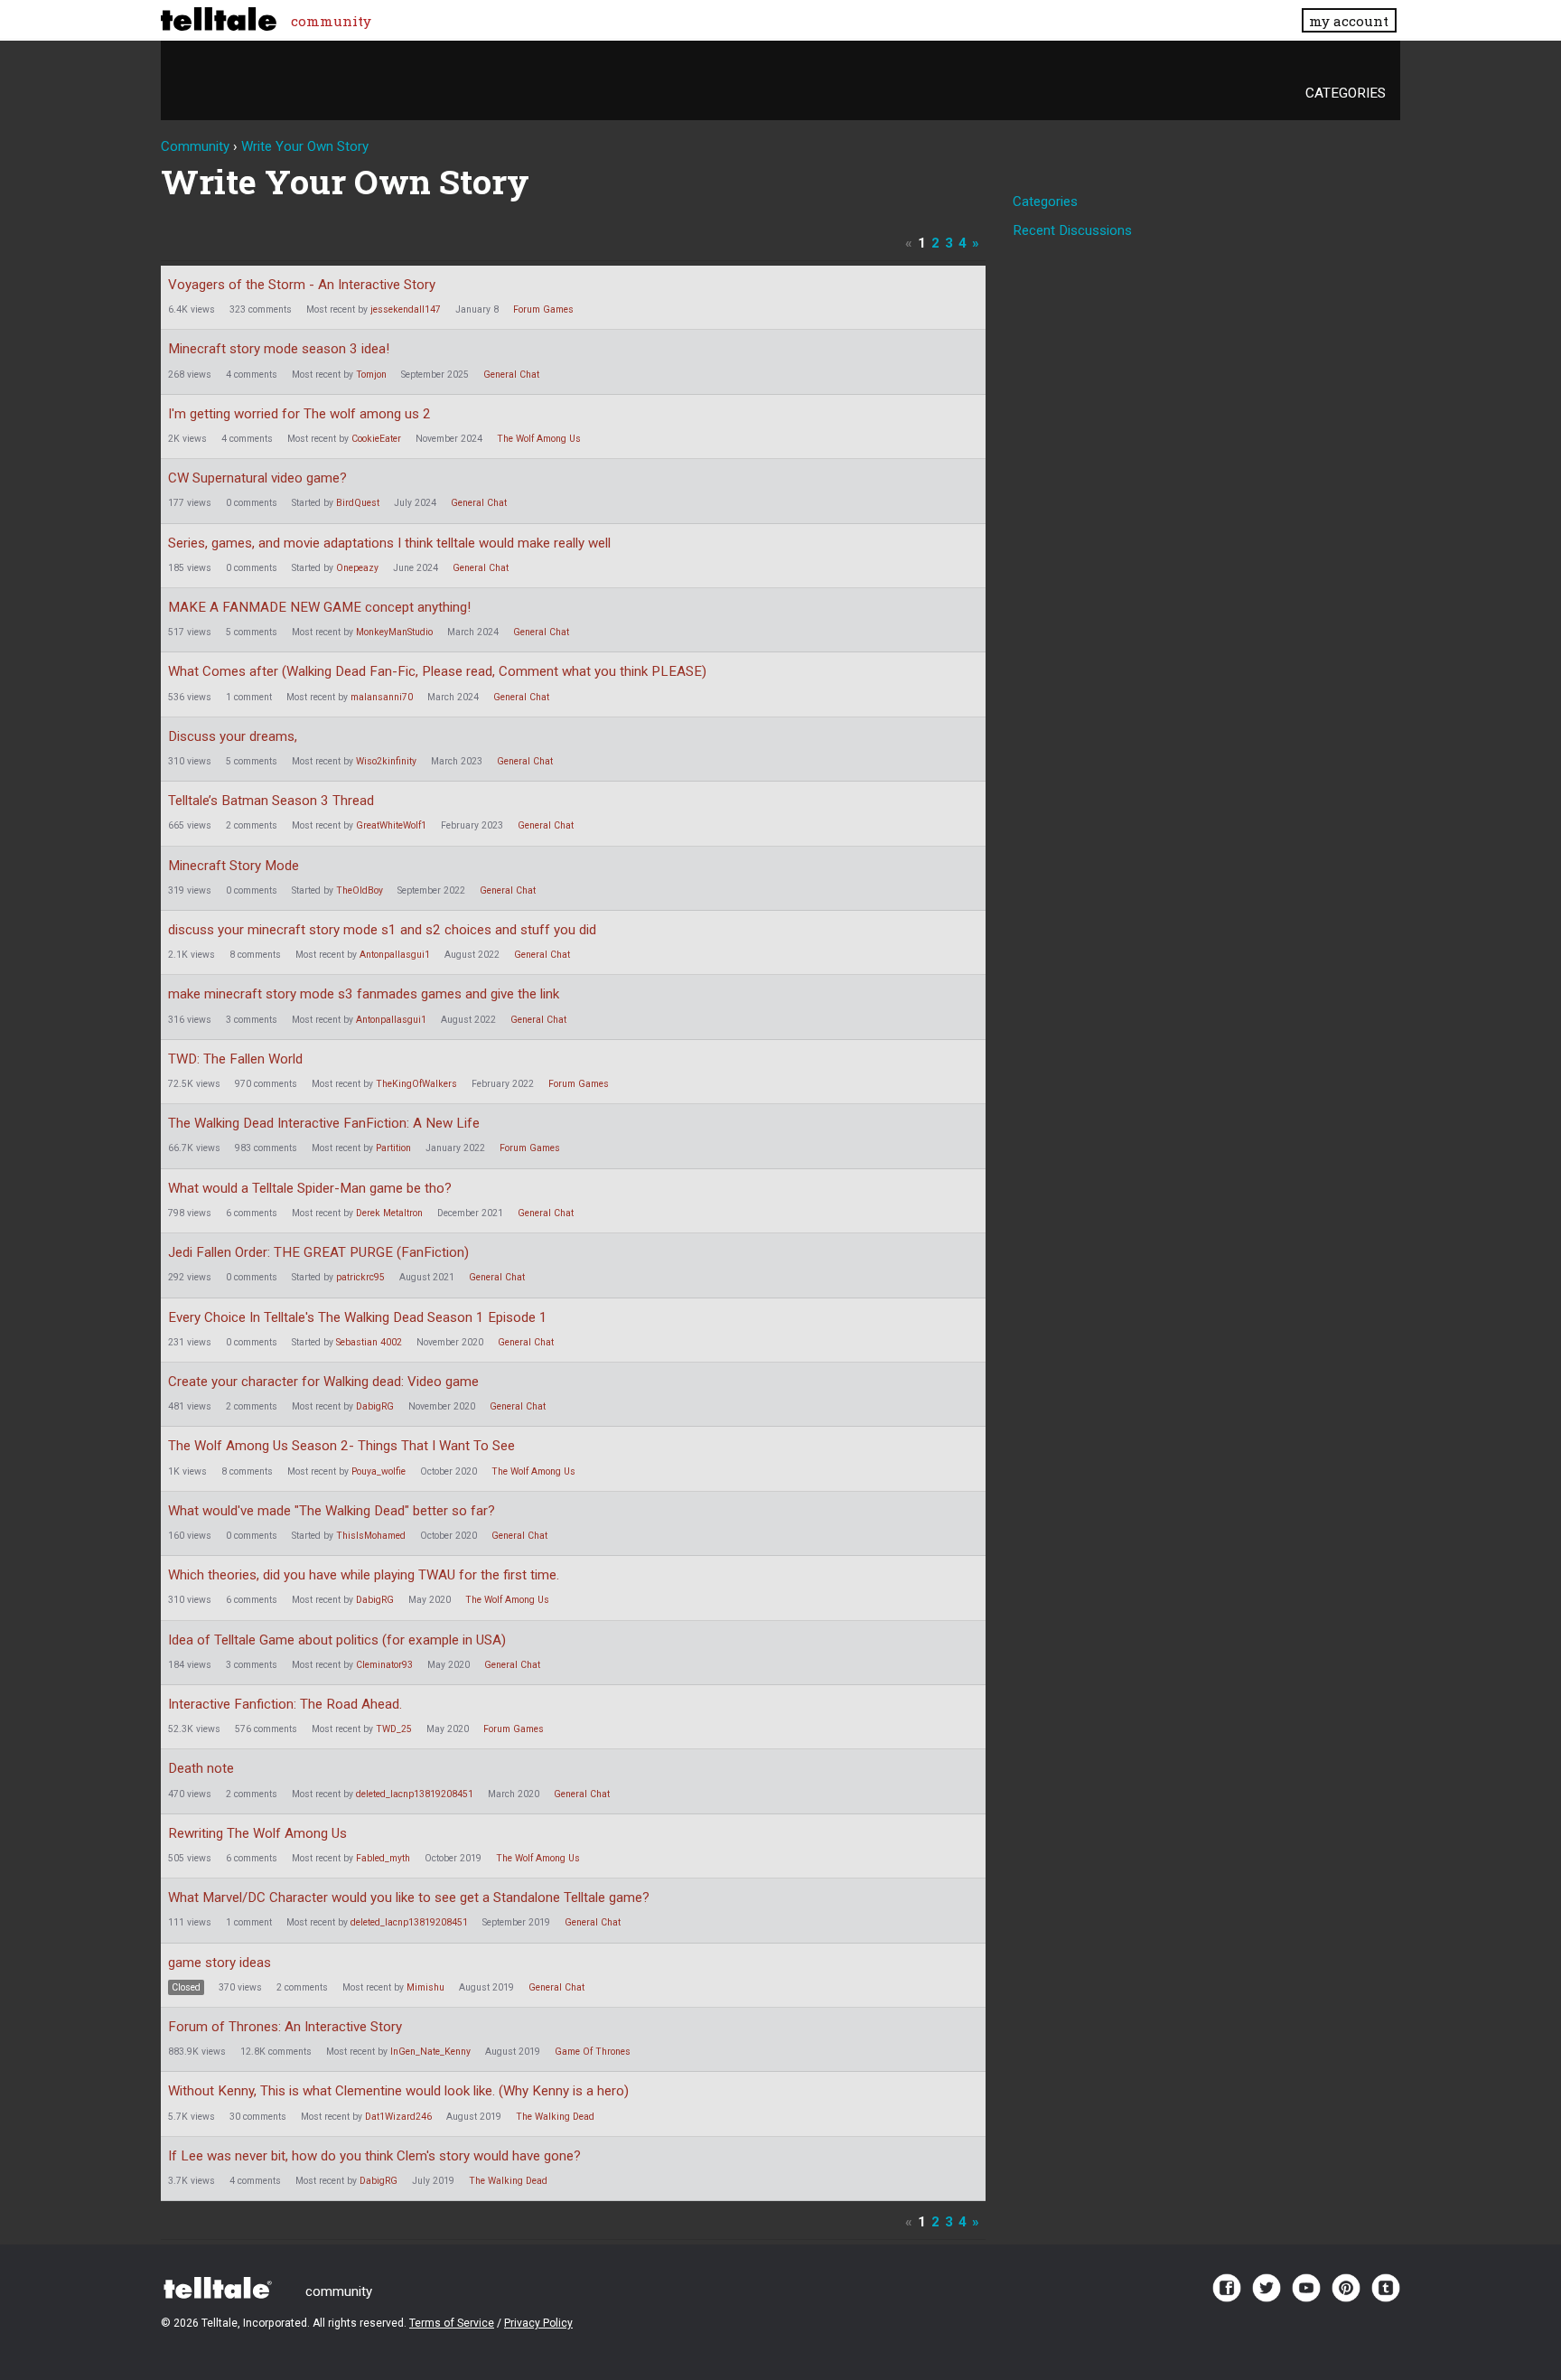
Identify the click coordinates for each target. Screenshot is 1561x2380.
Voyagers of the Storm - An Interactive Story (302, 285)
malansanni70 (382, 697)
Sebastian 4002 (369, 1342)
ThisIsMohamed (371, 1536)
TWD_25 (394, 1729)
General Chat (511, 375)
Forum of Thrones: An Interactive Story (285, 2027)
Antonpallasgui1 (395, 955)
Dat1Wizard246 (398, 2117)
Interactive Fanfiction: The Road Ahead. (285, 1704)
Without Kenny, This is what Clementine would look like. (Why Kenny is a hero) (398, 2091)
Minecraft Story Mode (234, 866)
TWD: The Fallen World (235, 1059)
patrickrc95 (360, 1277)
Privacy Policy (538, 2323)
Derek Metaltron (389, 1213)
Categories (1346, 93)
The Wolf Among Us (539, 439)
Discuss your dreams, (233, 736)
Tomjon (371, 375)
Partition (393, 1148)
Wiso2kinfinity (386, 761)
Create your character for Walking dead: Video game (323, 1382)
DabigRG (375, 1406)
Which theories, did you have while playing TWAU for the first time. (364, 1575)
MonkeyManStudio (394, 632)
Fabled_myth (383, 1858)
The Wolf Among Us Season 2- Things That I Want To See (341, 1446)
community (331, 21)
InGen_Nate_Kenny (430, 2052)
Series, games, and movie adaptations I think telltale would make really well (389, 543)
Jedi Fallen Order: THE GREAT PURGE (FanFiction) (318, 1252)
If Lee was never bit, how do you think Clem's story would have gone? (374, 2156)
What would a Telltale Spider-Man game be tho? (310, 1188)
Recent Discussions (1072, 230)
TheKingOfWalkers (416, 1084)
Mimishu (425, 1987)
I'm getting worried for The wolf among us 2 (299, 414)
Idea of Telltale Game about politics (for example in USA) (337, 1640)
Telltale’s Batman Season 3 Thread (271, 801)
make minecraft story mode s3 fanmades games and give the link (364, 994)
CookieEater (376, 439)
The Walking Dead (555, 2117)
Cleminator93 (384, 1665)
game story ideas (220, 1963)
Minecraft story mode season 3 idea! (279, 349)
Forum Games (543, 309)
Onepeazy (357, 568)
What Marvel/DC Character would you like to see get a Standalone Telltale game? (409, 1897)
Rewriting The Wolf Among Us (257, 1833)
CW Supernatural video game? (257, 478)
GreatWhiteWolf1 (391, 825)
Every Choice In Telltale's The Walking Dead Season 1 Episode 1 (358, 1317)
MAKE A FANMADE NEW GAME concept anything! (319, 607)
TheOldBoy (360, 890)
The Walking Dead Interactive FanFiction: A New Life (324, 1123)
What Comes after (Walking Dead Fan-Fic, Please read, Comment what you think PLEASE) (437, 671)
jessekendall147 (406, 309)
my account (1349, 21)
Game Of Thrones (593, 2052)
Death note (201, 1768)
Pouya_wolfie (379, 1471)
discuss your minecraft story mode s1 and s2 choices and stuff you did (382, 930)
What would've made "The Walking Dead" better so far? (332, 1511)
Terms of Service (452, 2323)
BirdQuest (358, 503)
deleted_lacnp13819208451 (415, 1794)
